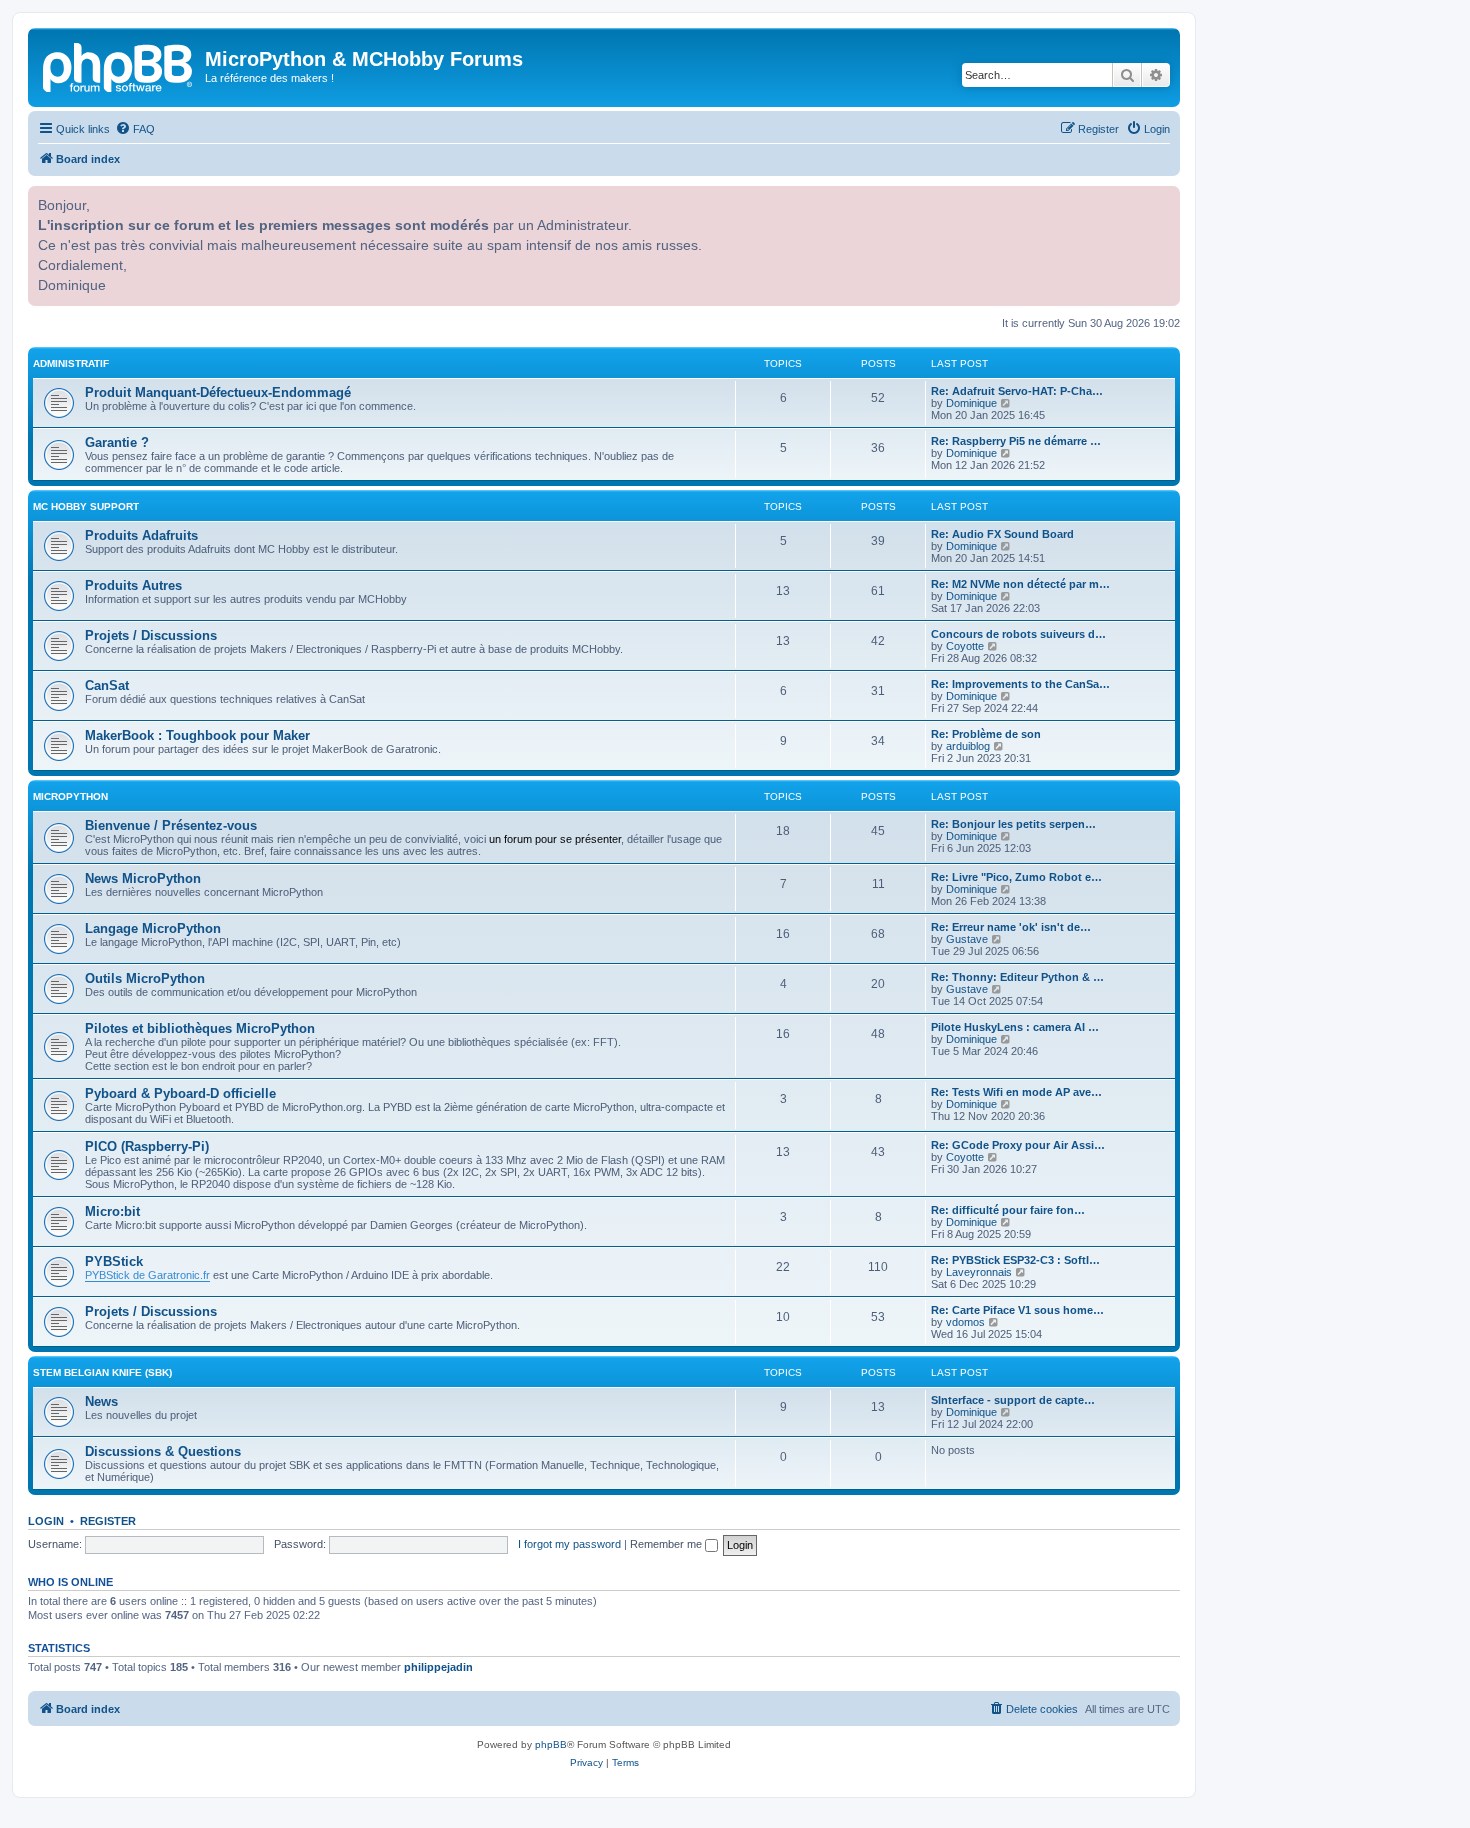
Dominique (971, 403)
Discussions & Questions (163, 1451)
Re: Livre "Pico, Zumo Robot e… (1016, 877)
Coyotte (965, 646)
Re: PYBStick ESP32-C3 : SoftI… (1015, 1260)
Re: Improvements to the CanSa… (1020, 684)
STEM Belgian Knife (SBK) (102, 1372)
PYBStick (114, 1261)
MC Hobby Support (86, 506)
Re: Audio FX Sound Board (1002, 534)
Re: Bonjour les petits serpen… (1013, 824)
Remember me (667, 1544)
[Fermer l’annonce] (1163, 199)
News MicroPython (143, 878)
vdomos (965, 1322)
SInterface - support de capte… (1013, 1400)
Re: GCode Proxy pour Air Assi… (1018, 1145)
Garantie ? (117, 442)
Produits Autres (133, 585)
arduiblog (968, 746)
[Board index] (119, 65)
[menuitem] (135, 129)
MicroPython (70, 796)
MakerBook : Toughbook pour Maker (197, 735)
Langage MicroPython (153, 928)
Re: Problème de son (986, 734)
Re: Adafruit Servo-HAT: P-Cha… (1017, 391)
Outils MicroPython (145, 978)
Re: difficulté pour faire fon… (1008, 1210)
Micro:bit (112, 1211)
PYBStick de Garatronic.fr (147, 1275)
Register (108, 1521)
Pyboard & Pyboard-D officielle (180, 1093)
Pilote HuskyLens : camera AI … (1015, 1027)
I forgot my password (569, 1544)
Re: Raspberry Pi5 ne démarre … (1016, 441)
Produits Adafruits (141, 535)
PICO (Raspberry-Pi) (147, 1146)
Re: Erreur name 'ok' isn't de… (1011, 927)
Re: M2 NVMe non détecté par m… (1020, 584)
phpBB (551, 1744)
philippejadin (438, 1667)
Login (46, 1521)
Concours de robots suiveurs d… (1018, 634)
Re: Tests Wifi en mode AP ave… (1016, 1092)
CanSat (107, 685)
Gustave (967, 939)
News (101, 1401)
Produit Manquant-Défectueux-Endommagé (218, 392)
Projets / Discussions (151, 635)
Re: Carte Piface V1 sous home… (1017, 1310)
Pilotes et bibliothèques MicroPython (200, 1028)
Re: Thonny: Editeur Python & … (1017, 977)
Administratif (71, 363)
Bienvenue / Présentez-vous (171, 825)
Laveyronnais (979, 1272)
